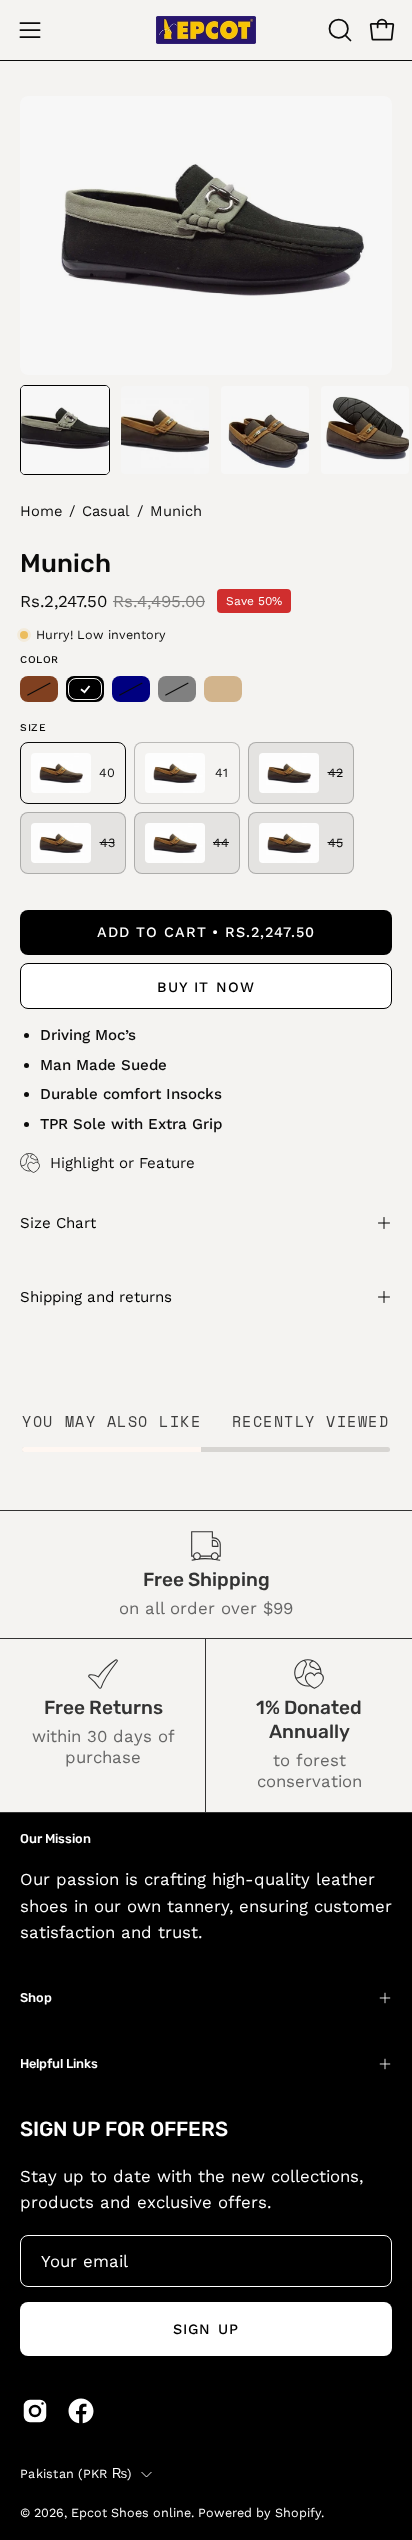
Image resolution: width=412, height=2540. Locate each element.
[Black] (85, 689)
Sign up (206, 2329)
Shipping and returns (96, 1297)
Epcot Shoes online (131, 2512)
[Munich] (65, 430)
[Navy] (131, 689)
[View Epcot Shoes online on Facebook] (81, 2411)
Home (41, 511)
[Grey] (177, 689)
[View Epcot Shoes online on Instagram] (35, 2411)
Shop (36, 1997)
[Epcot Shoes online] (206, 30)
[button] (338, 30)
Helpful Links (59, 2063)
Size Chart (58, 1223)
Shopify (298, 2512)
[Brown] (39, 689)
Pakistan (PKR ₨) (75, 2473)
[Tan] (223, 689)
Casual (106, 511)
